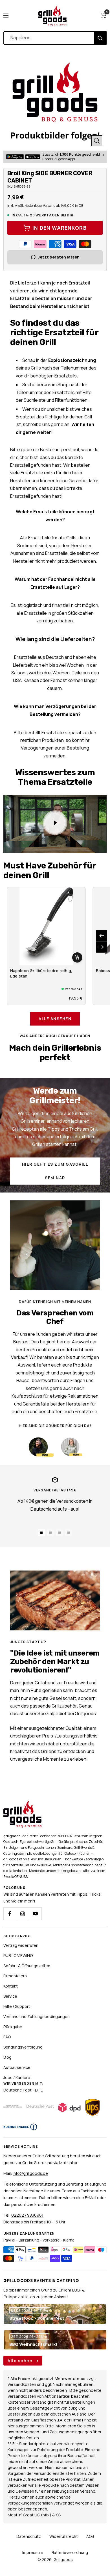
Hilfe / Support (17, 2006)
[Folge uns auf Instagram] (22, 1914)
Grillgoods (63, 2559)
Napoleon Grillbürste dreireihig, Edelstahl (41, 973)
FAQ (7, 2037)
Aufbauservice (17, 2067)
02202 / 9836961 (27, 2215)
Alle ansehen (55, 1019)
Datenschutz (29, 2536)
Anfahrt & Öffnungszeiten (27, 1966)
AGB (90, 2536)
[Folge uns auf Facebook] (10, 1914)
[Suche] (100, 38)
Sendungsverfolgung (23, 2047)
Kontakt (11, 1986)
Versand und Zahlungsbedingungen (37, 2016)
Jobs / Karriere (17, 2077)
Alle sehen (21, 2361)
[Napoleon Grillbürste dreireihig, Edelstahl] (46, 926)
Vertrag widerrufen (21, 1945)
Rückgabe (13, 2027)
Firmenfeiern (15, 1976)
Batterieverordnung (70, 2552)
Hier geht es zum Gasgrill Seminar (55, 1171)
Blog (7, 2057)
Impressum (33, 2552)
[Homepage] (22, 1804)
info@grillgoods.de (30, 2173)
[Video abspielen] (55, 823)
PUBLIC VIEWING (18, 1955)
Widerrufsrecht (64, 2536)
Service (10, 1996)
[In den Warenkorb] (77, 957)
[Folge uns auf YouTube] (35, 1914)
